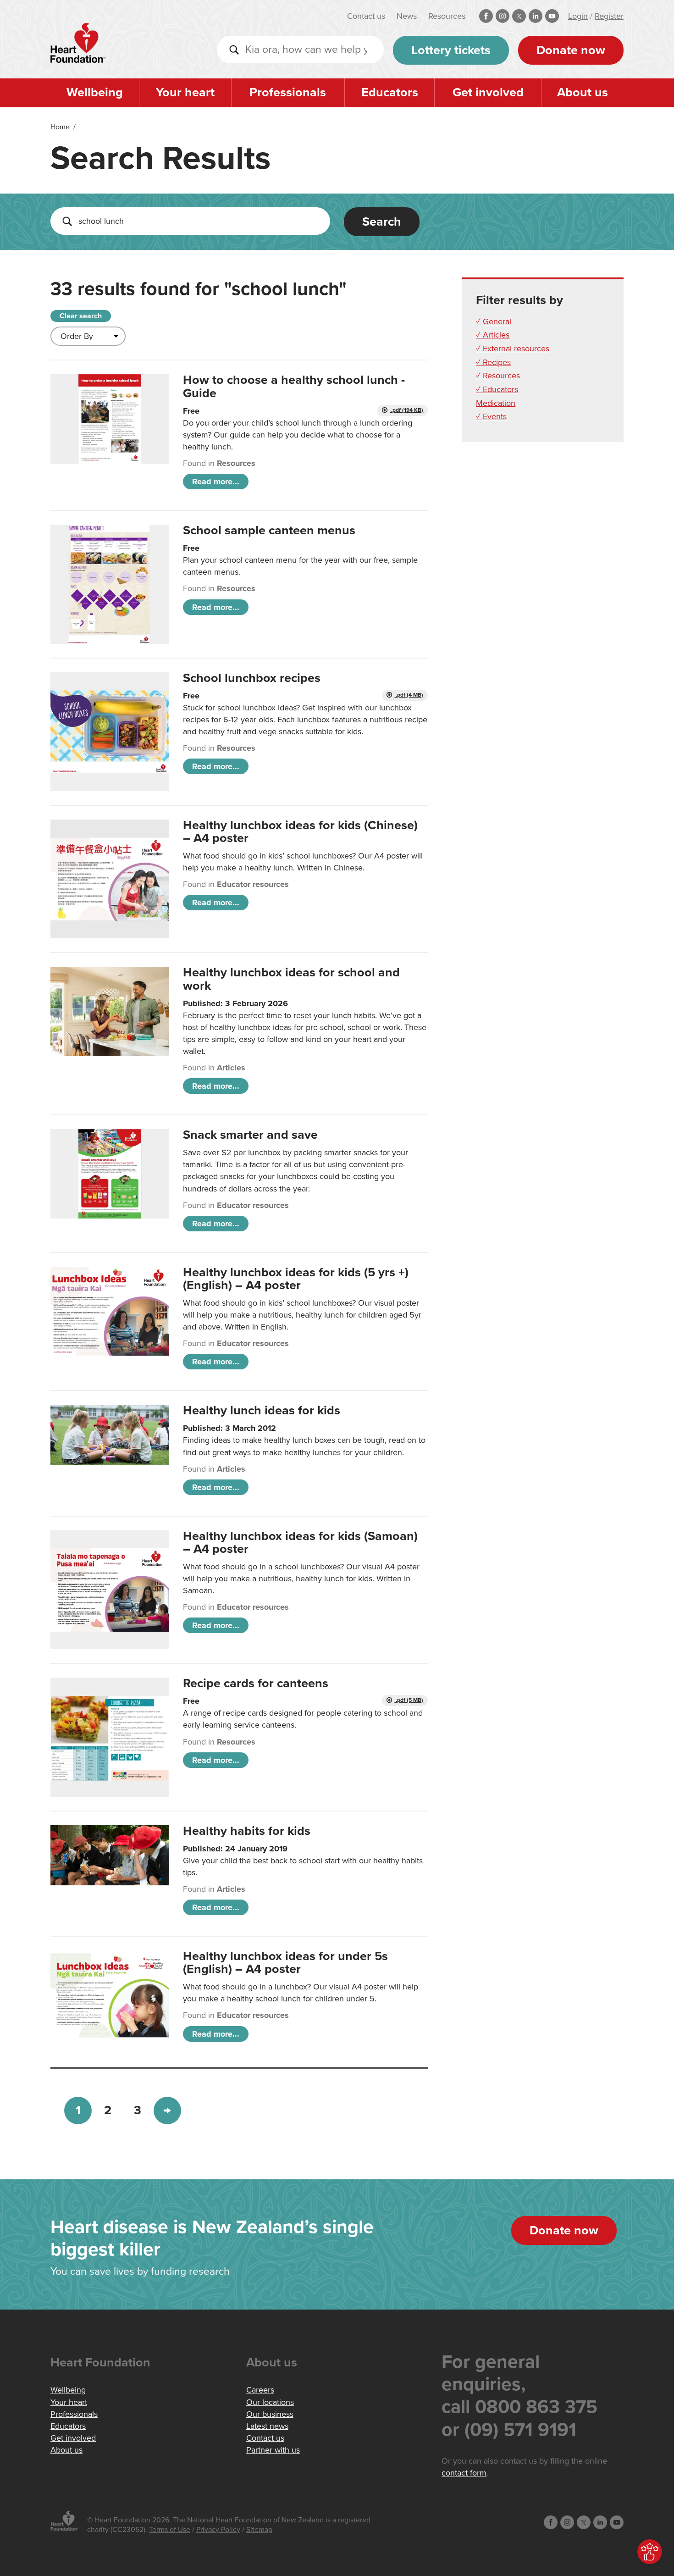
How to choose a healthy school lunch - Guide (294, 386)
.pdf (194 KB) (406, 410)
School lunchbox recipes (252, 678)
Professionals (288, 92)
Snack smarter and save (250, 1135)
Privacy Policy (218, 2530)
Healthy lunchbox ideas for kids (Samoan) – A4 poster (300, 1543)
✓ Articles (493, 335)
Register (609, 16)
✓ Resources (498, 376)
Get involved (488, 92)
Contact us (366, 16)
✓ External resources (513, 349)
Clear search (81, 316)
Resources (447, 16)
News (407, 16)
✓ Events (491, 416)
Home (60, 127)
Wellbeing (95, 92)
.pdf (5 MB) (409, 1700)
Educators (390, 92)
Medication (496, 403)
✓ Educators (497, 389)
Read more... (216, 482)
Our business (270, 2414)
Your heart (185, 92)
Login (578, 16)
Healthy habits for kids (247, 1831)
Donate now (571, 50)
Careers (260, 2390)
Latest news (267, 2426)
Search (382, 222)
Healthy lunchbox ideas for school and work (291, 979)
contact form (464, 2473)
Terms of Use (170, 2530)
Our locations (270, 2402)
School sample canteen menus (269, 530)
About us (583, 92)
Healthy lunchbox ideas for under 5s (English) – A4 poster (285, 1963)
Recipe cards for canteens (256, 1683)
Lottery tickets (451, 50)
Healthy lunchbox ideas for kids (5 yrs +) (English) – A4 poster (296, 1279)
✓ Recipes (493, 362)
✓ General (494, 321)
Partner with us (273, 2450)
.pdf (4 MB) (409, 695)
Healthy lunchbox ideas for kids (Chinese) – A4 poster (300, 832)
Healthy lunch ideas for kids (262, 1410)
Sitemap (259, 2530)
